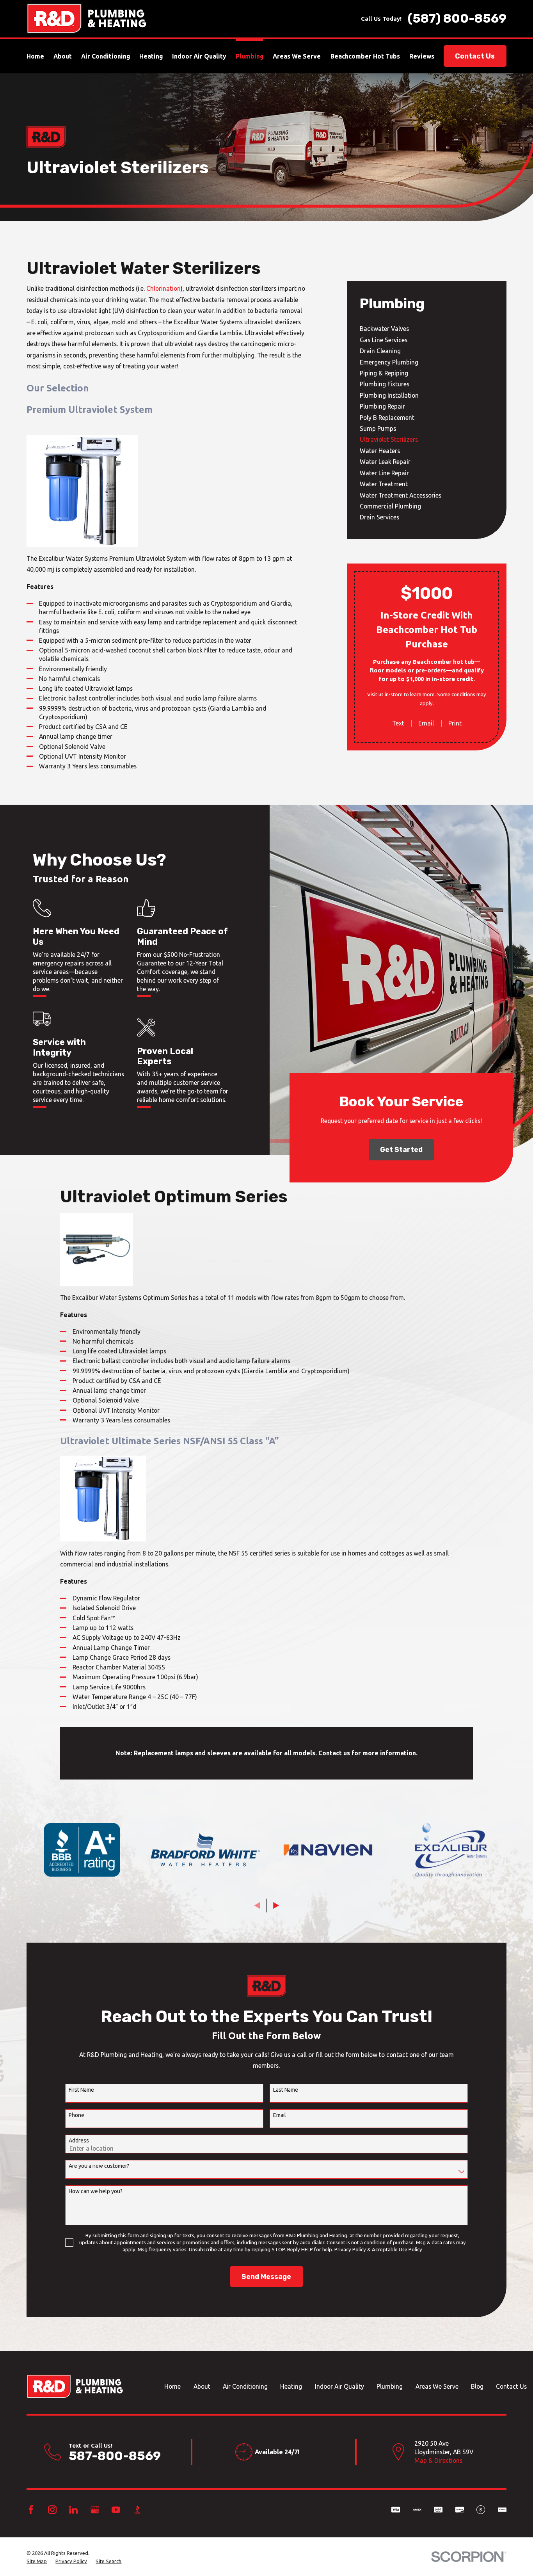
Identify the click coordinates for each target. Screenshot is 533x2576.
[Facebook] (31, 2510)
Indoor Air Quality (339, 2386)
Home (172, 2386)
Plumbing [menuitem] (250, 56)
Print (455, 723)
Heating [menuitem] (151, 56)
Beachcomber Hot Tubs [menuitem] (365, 56)
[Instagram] (52, 2510)
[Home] (86, 19)
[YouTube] (116, 2510)
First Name (81, 2090)
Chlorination (163, 288)
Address (79, 2140)
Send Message (266, 2276)
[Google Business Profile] (95, 2510)
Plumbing (390, 2386)
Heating (291, 2386)
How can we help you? (96, 2191)
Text (398, 723)
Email (426, 723)
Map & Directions (438, 2460)
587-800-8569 (115, 2456)
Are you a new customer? (99, 2166)
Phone (76, 2115)
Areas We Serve (437, 2386)
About (202, 2386)
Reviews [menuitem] (422, 56)
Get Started (401, 1149)
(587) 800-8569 (457, 19)
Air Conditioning (245, 2386)
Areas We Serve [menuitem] (297, 56)
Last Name (286, 2090)
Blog (477, 2386)
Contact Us (475, 56)
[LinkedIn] (73, 2510)
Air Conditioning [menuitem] (106, 56)
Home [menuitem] (35, 56)
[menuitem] (427, 329)
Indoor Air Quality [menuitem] (199, 56)
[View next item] (276, 1905)
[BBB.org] (137, 2510)
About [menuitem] (63, 56)
